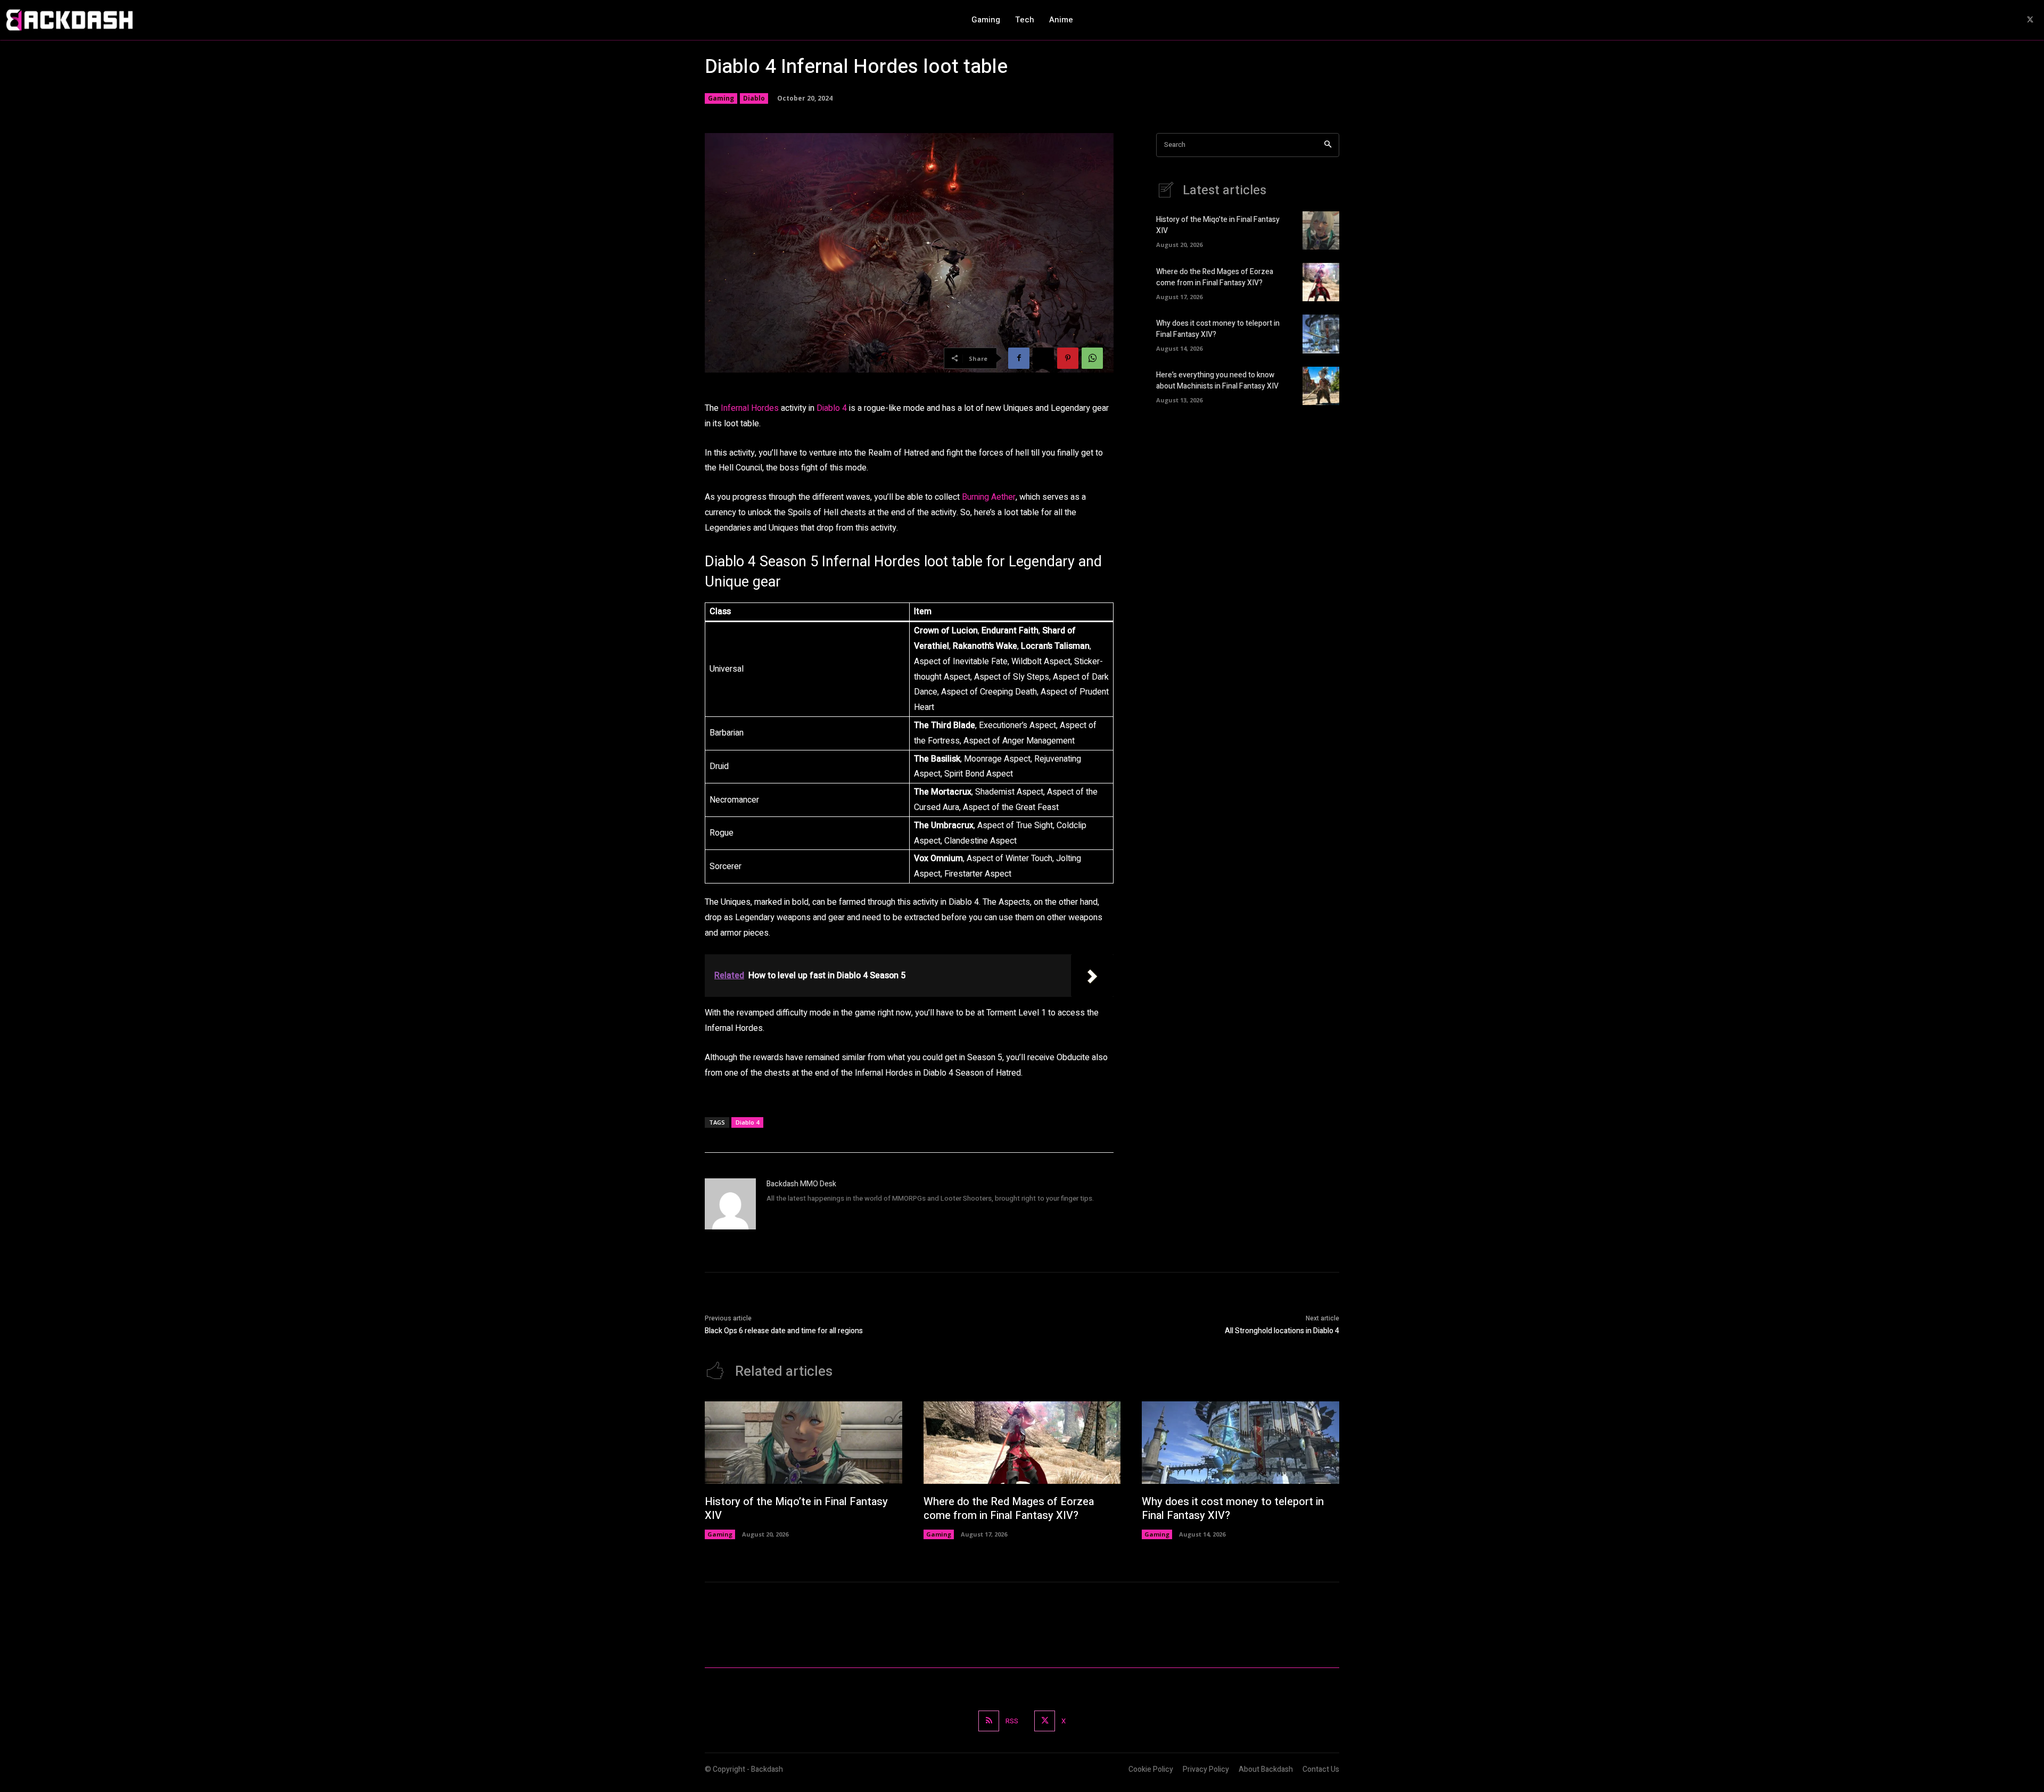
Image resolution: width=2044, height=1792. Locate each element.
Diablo (754, 98)
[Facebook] (1019, 358)
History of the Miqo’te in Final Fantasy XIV (796, 1509)
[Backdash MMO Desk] (730, 1204)
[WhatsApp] (1092, 358)
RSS (1012, 1721)
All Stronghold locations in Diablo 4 (1282, 1331)
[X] (2030, 20)
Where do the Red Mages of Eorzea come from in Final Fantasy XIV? (1215, 277)
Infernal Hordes (750, 408)
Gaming (721, 98)
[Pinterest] (1068, 358)
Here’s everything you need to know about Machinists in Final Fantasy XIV (1217, 381)
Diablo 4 (832, 408)
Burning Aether (989, 497)
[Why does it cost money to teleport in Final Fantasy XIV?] (1321, 334)
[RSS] (989, 1721)
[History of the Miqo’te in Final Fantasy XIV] (1321, 230)
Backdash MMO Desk (801, 1184)
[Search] (1328, 145)
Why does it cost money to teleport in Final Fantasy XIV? (1233, 1509)
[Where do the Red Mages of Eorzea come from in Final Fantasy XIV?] (1321, 282)
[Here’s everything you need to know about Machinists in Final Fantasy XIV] (1321, 386)
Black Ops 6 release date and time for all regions (784, 1331)
